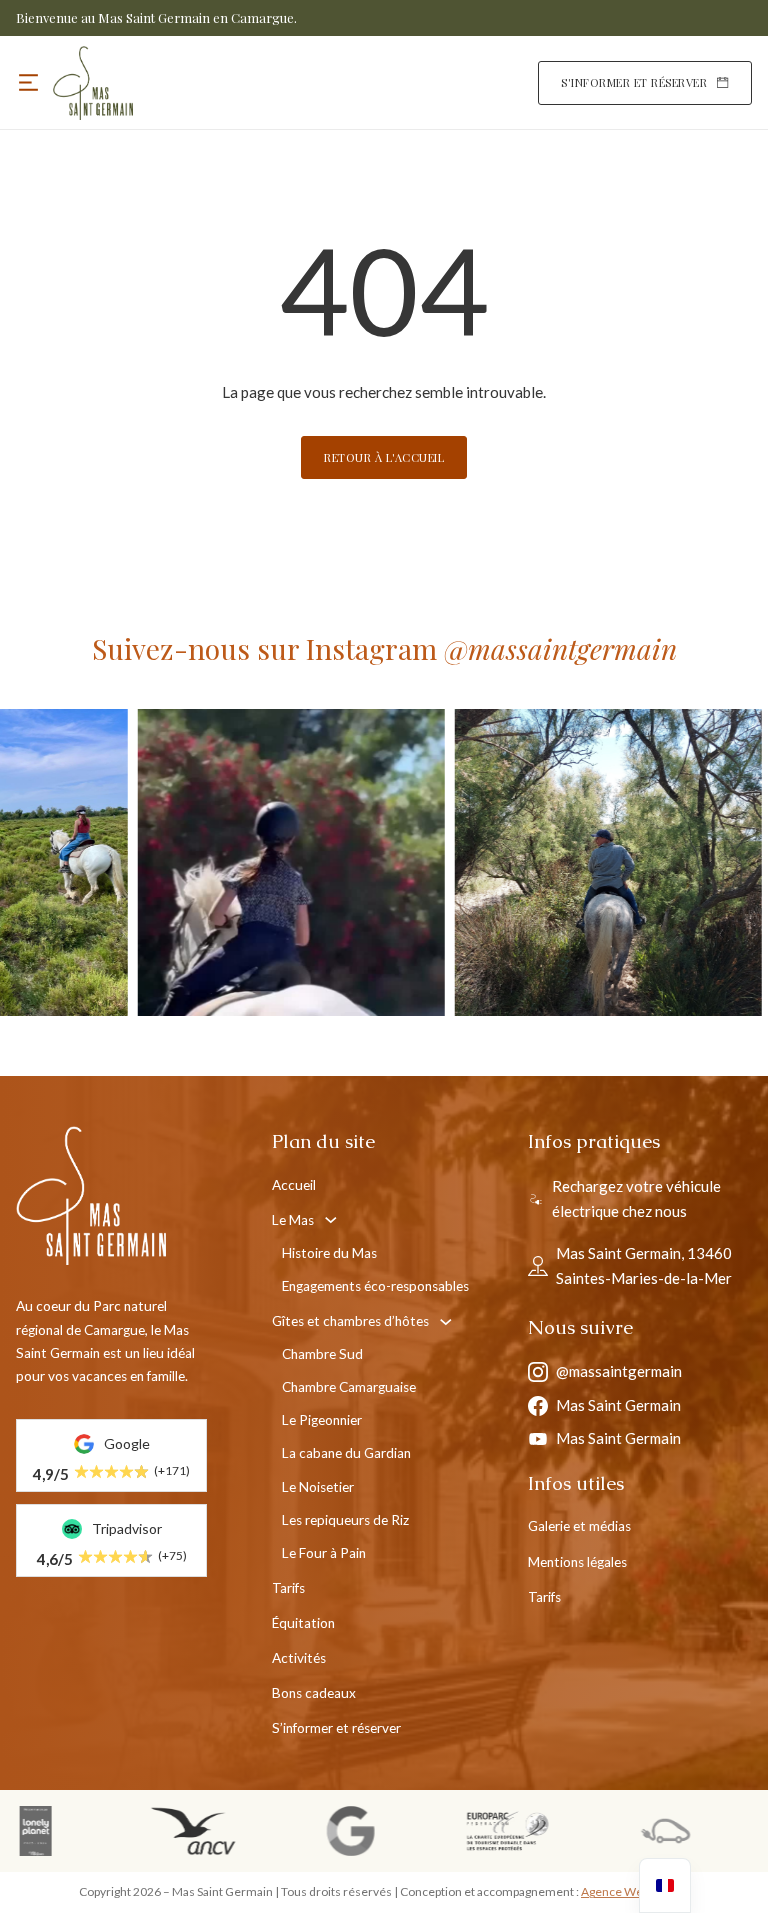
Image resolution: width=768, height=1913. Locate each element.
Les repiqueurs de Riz (345, 1520)
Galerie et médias (579, 1526)
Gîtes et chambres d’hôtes (350, 1321)
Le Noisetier (318, 1487)
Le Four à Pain (324, 1553)
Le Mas (293, 1220)
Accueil (294, 1185)
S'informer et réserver (634, 82)
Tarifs (288, 1588)
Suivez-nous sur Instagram (384, 648)
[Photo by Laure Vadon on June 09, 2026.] (463, 862)
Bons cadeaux (314, 1693)
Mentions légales (577, 1562)
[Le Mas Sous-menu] (331, 1220)
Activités (299, 1658)
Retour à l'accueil (384, 457)
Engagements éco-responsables (375, 1286)
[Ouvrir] (28, 82)
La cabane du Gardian (346, 1453)
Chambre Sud (322, 1354)
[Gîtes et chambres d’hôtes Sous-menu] (446, 1322)
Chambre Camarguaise (349, 1387)
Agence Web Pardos (635, 1891)
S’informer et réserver (336, 1728)
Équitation (303, 1623)
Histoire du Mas (329, 1253)
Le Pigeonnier (322, 1420)
